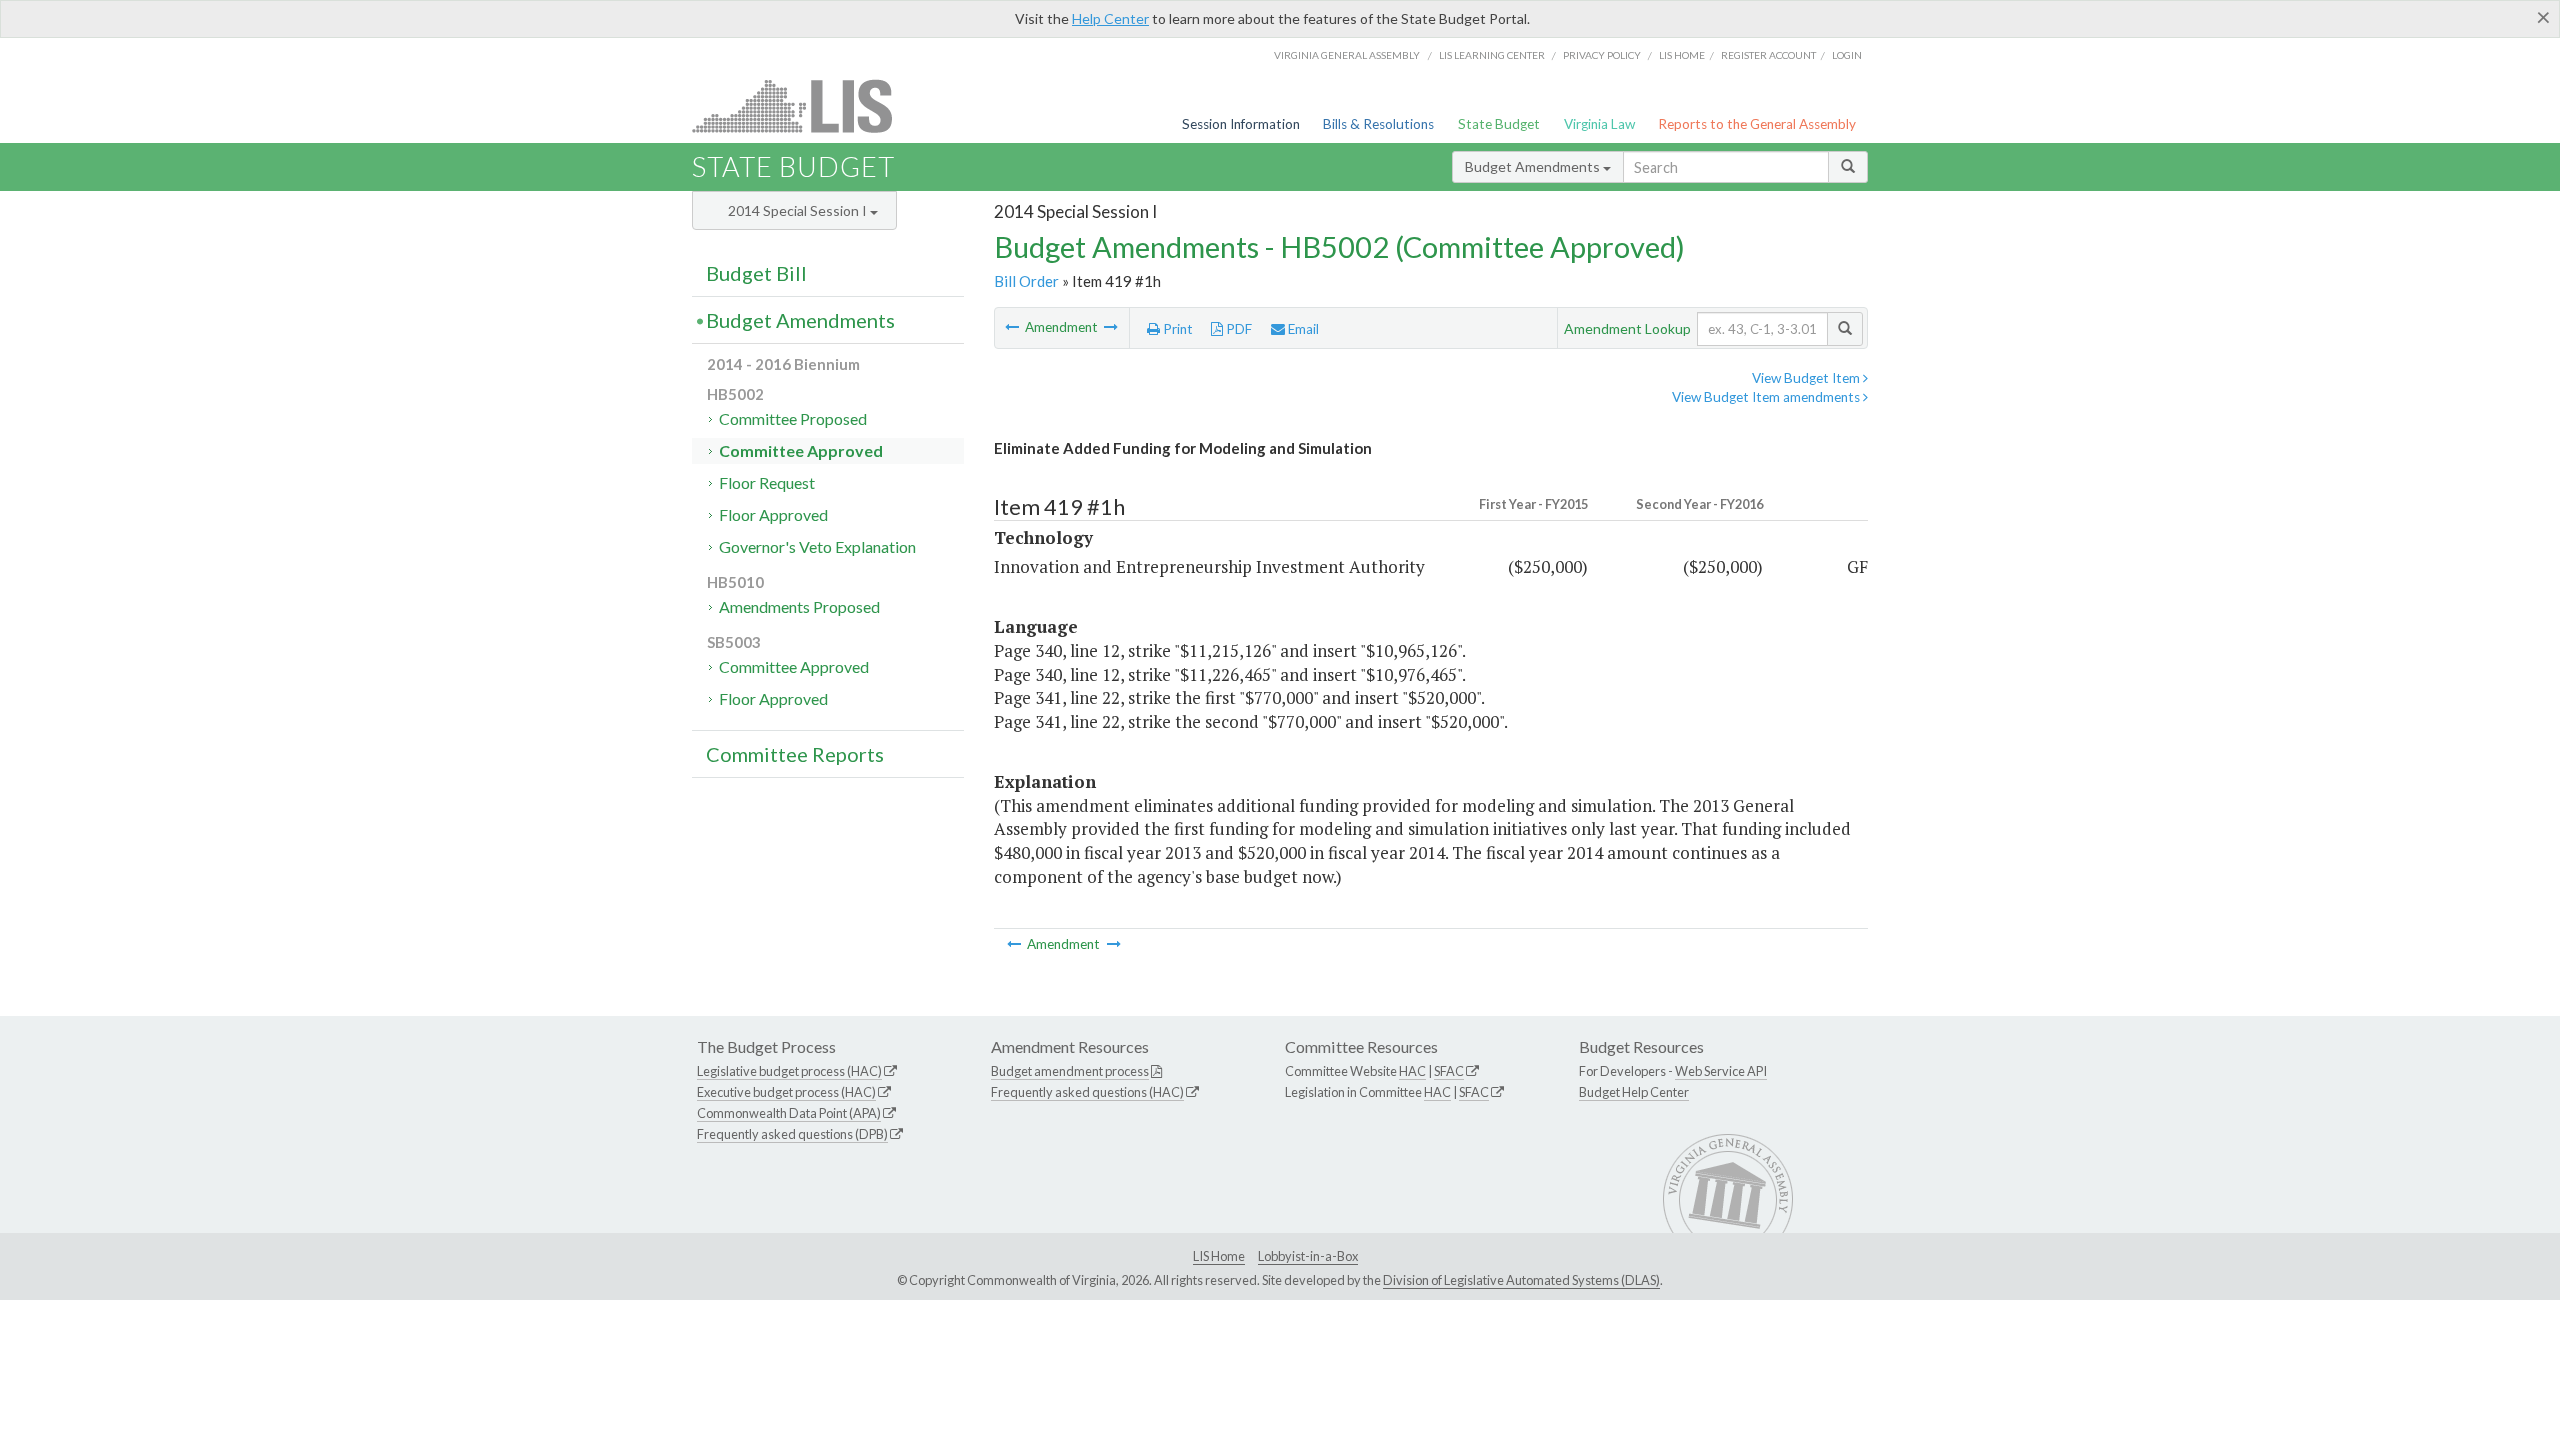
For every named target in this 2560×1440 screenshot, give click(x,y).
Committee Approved (801, 450)
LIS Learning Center (1492, 55)
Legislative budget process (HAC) (789, 1071)
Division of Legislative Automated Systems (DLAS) (1521, 1280)
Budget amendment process (1070, 1071)
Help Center (1110, 18)
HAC (1412, 1071)
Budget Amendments (1534, 166)
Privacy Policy (1602, 55)
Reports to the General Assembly (1757, 124)
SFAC (1449, 1071)
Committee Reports (795, 754)
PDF (1237, 329)
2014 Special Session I (799, 210)
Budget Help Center (1634, 1092)
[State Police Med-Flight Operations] (1013, 327)
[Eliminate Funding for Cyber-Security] (1111, 327)
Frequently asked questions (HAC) (1087, 1092)
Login (1847, 55)
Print (1176, 329)
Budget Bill (756, 273)
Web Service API (1721, 1071)
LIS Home (1219, 1256)
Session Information (1241, 124)
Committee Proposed (793, 418)
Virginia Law (1599, 124)
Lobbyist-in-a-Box (1308, 1256)
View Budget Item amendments (1767, 397)
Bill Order (1026, 281)
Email (1302, 329)
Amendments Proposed (799, 606)
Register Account (1768, 55)
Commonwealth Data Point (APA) (789, 1113)
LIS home (1682, 55)
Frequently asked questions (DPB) (792, 1134)
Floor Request (767, 482)
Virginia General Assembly (1347, 55)
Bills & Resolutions (1378, 124)
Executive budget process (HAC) (786, 1092)
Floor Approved (773, 514)
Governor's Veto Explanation (817, 546)
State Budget (1499, 124)
